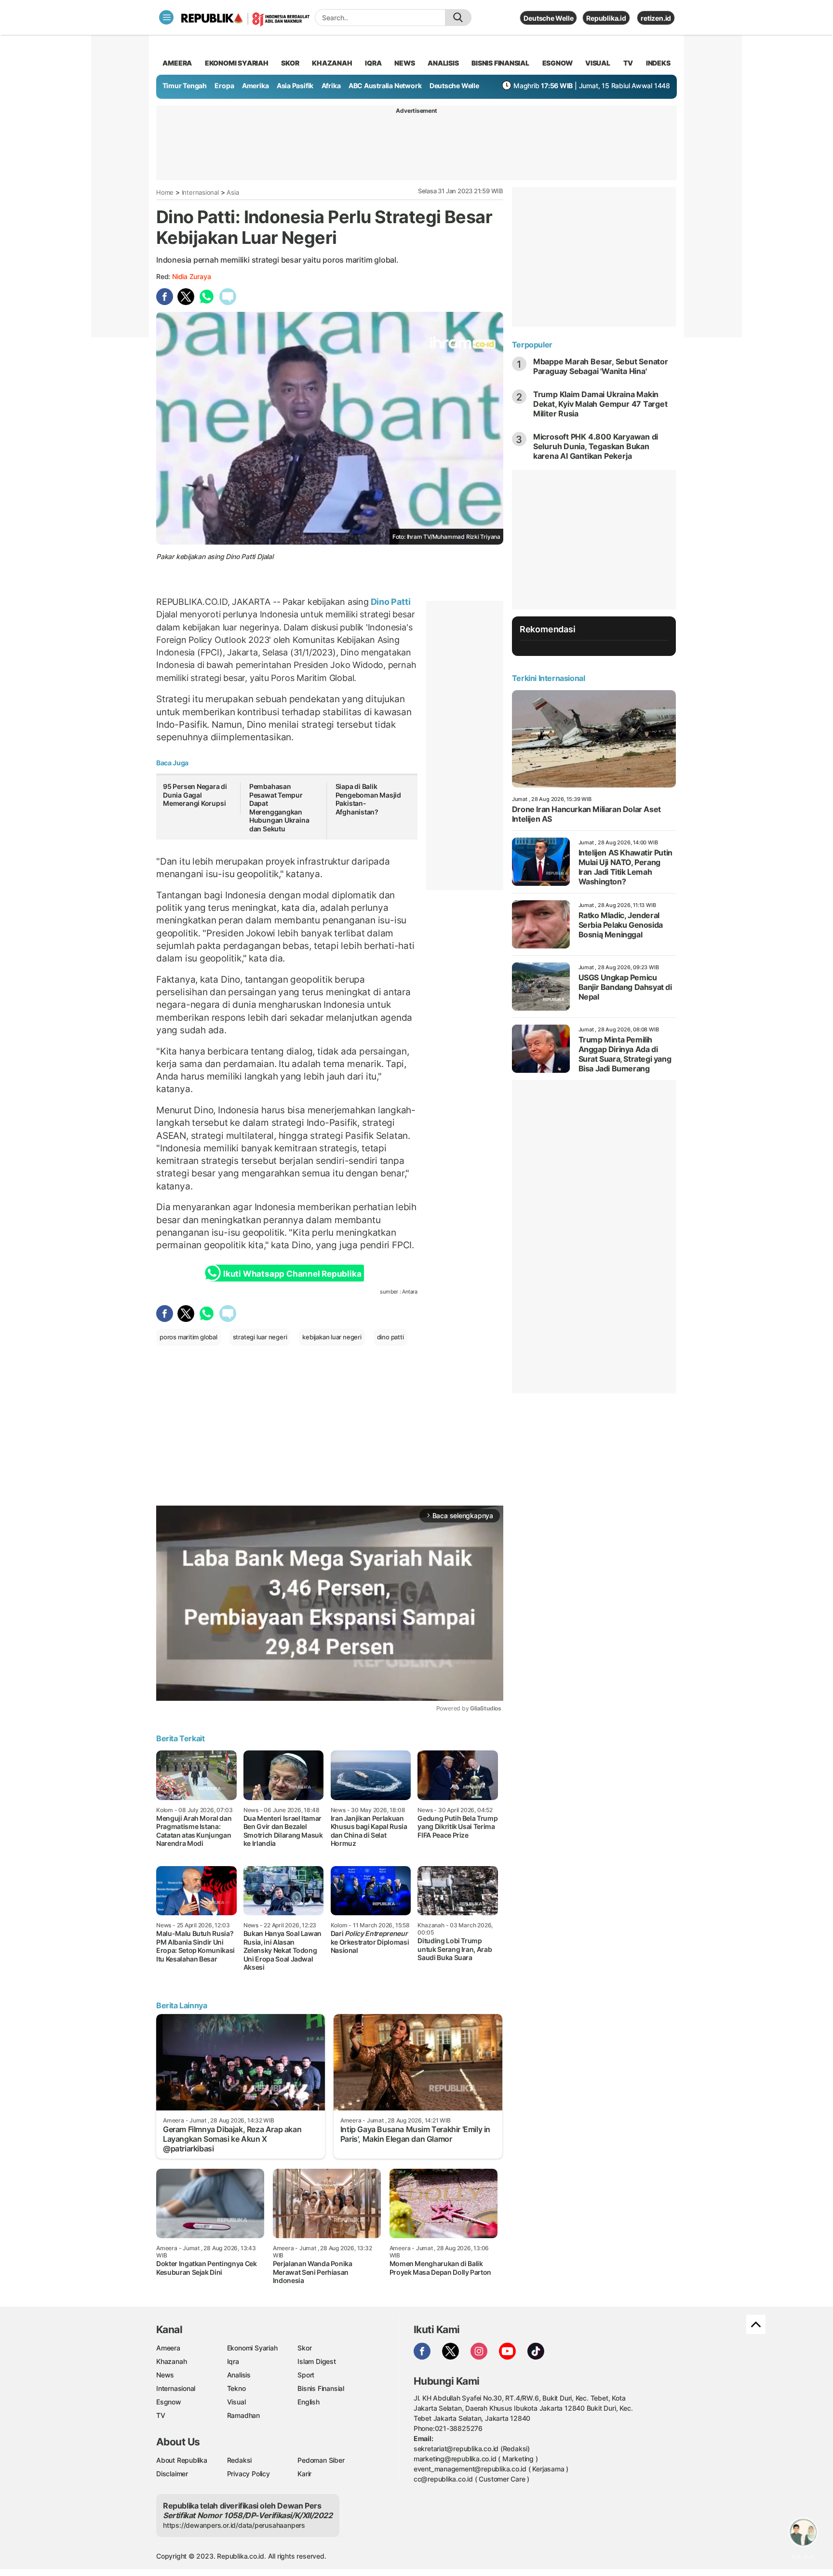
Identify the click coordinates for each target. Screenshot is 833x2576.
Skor (304, 2348)
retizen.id (656, 18)
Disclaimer (172, 2474)
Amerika (255, 86)
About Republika (182, 2460)
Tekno (236, 2388)
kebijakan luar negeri (332, 1337)
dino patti (390, 1337)
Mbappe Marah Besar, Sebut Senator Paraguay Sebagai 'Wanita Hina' (601, 366)
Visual (236, 2402)
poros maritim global (188, 1337)
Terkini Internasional (549, 678)
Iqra (233, 2361)
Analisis (239, 2375)
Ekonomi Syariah (237, 63)
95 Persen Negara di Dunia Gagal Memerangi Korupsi (195, 795)
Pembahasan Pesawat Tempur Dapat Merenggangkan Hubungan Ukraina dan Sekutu (279, 808)
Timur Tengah (185, 86)
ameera (177, 63)
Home (165, 192)
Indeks (658, 63)
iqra (373, 63)
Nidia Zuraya (191, 276)
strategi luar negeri (260, 1337)
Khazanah (171, 2361)
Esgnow (169, 2402)
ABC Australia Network (385, 86)
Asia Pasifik (295, 86)
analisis (443, 63)
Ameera (168, 2348)
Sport (306, 2375)
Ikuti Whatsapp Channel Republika (292, 1274)
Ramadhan (243, 2415)
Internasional (200, 192)
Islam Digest (316, 2361)
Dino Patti (390, 602)
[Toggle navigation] (166, 17)
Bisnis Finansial (500, 63)
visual (598, 63)
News (165, 2375)
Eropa (224, 86)
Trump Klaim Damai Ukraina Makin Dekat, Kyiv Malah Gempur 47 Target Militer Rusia (600, 404)
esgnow (558, 63)
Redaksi (240, 2460)
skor (290, 63)
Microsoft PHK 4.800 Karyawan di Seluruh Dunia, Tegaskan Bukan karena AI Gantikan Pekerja (596, 446)
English (309, 2402)
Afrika (331, 86)
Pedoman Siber (321, 2460)
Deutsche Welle (548, 18)
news (404, 63)
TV (628, 63)
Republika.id (606, 18)
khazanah (332, 63)
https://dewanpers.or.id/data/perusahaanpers (234, 2525)
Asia (233, 192)
